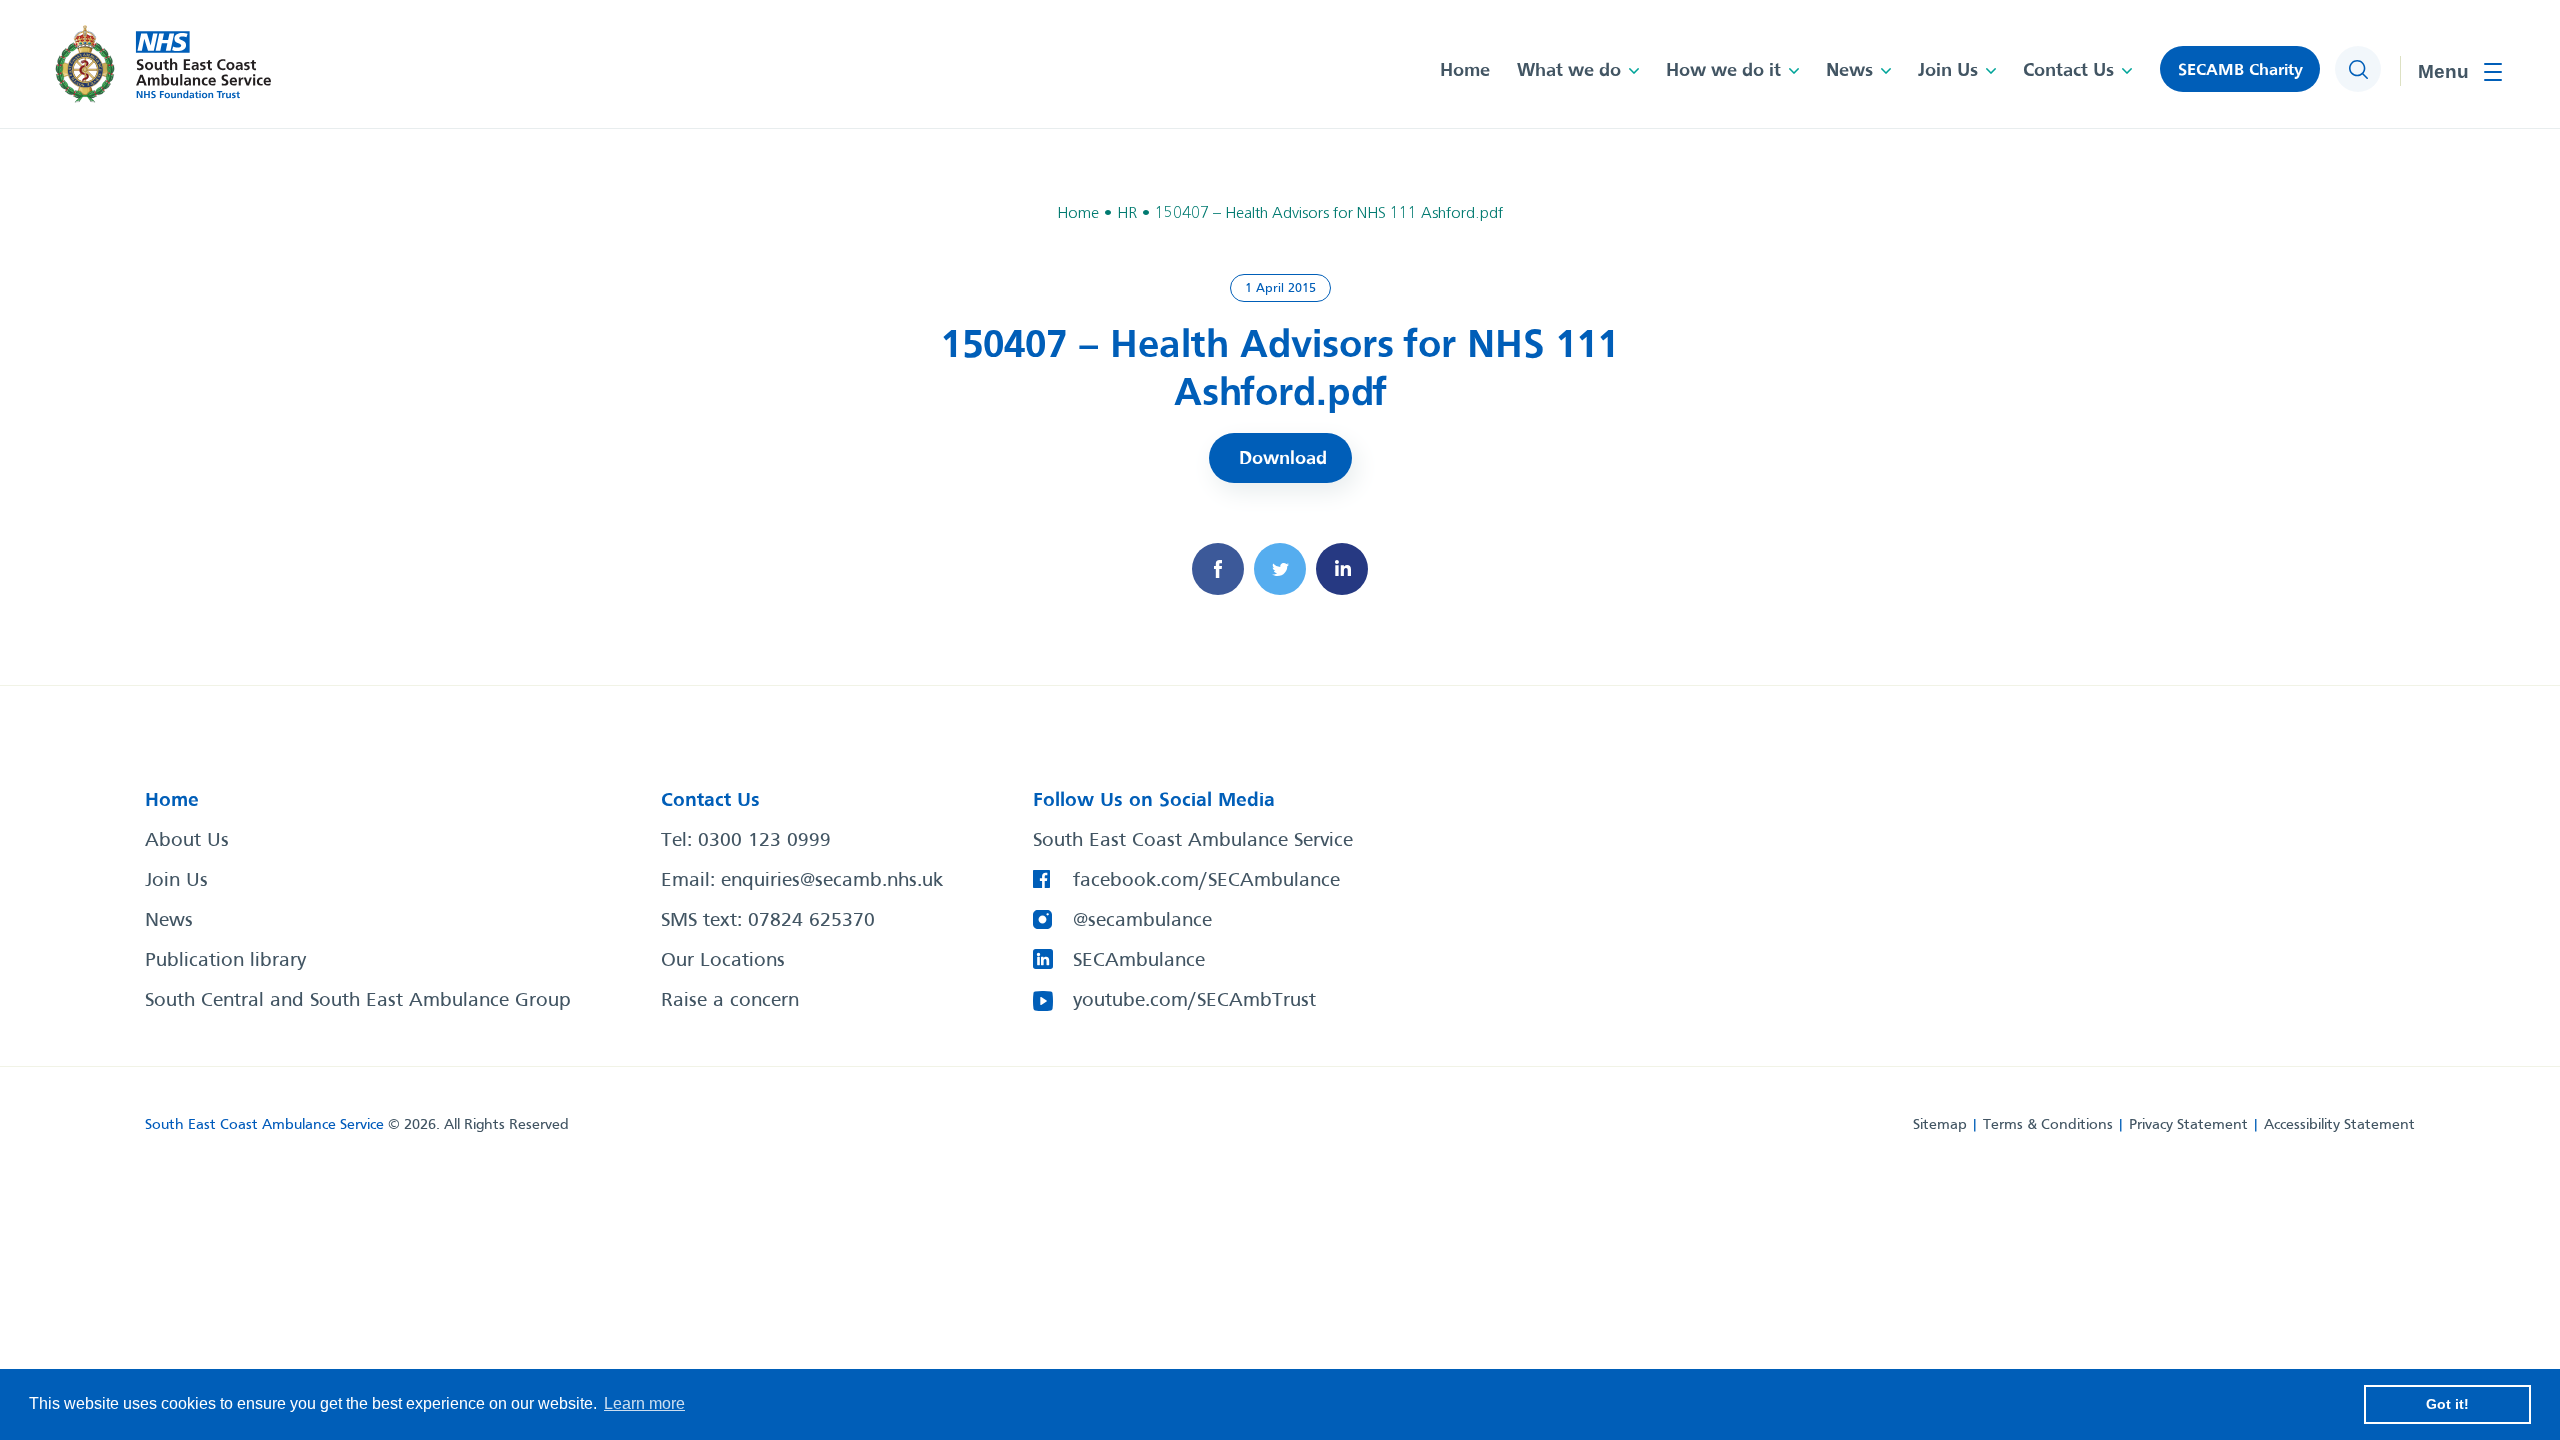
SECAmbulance (1139, 961)
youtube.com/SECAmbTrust (1194, 1001)
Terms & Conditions (2048, 1125)
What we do (1569, 71)
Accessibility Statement (2339, 1125)
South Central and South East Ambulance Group (358, 1001)
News (1849, 71)
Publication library (225, 961)
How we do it (1723, 71)
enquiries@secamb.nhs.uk (832, 881)
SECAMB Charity (2240, 70)
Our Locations (723, 961)
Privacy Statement (2188, 1125)
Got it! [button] (2447, 1404)
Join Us (1948, 71)
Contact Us (2068, 71)
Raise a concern (730, 1001)
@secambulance (1142, 921)
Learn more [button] (644, 1403)
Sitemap (1940, 1125)
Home (1465, 71)
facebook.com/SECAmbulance (1206, 881)
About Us (187, 841)
